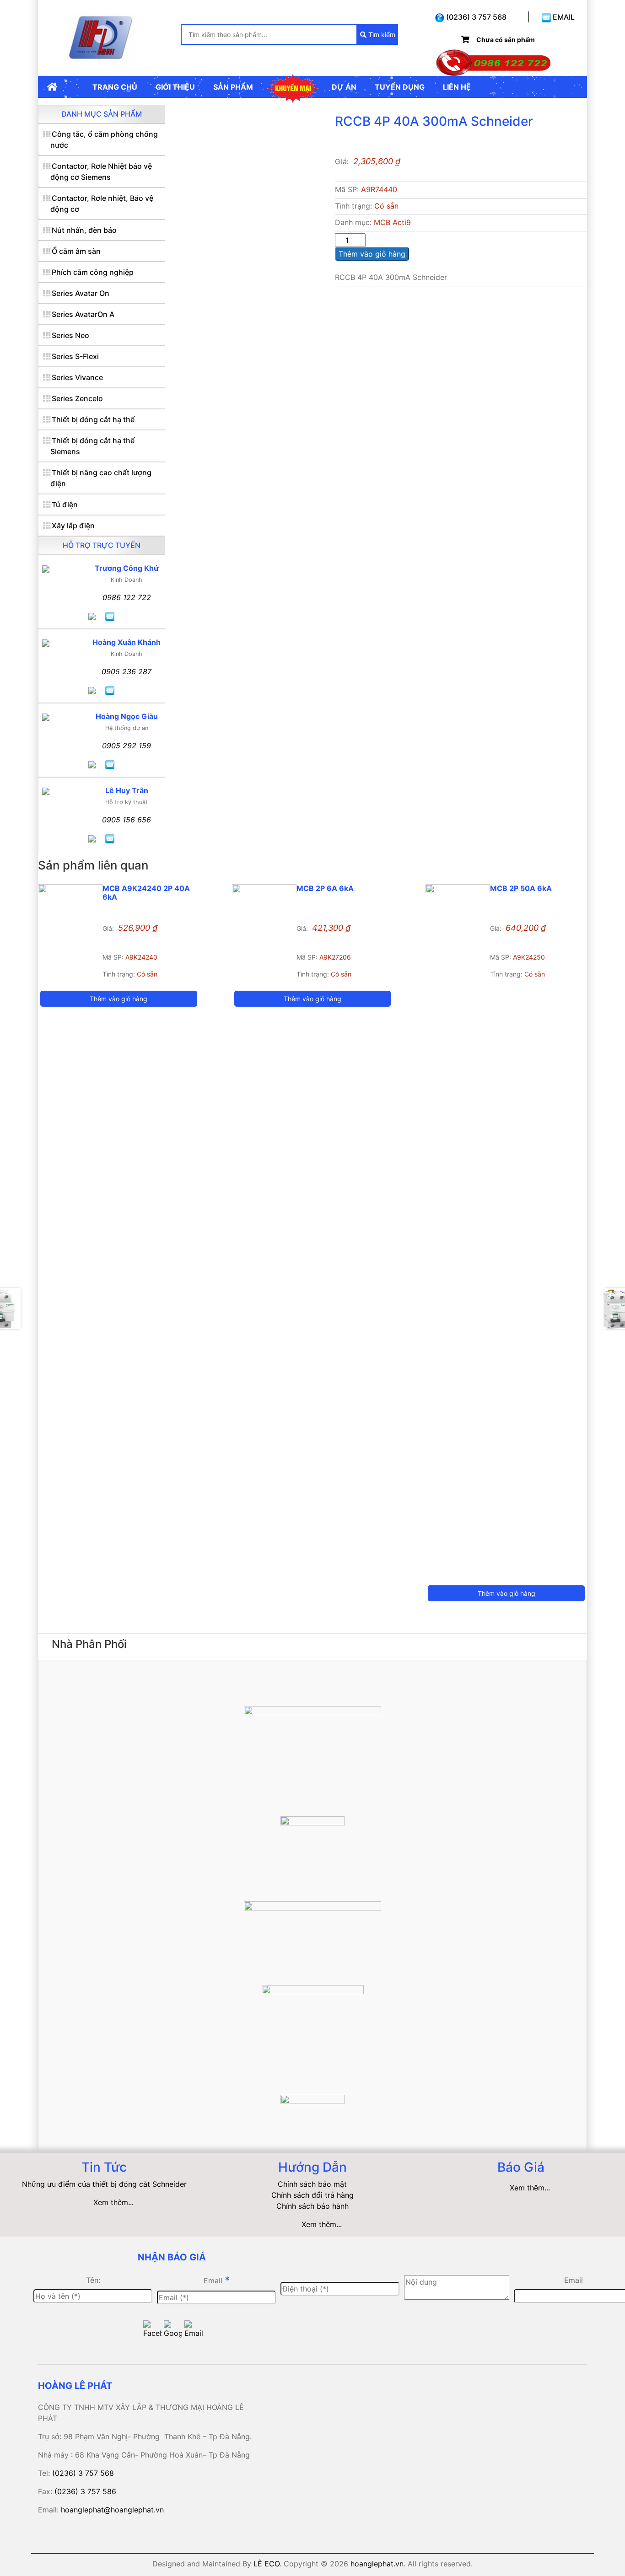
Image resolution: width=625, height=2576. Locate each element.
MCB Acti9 (392, 222)
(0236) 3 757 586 (85, 2491)
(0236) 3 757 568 (475, 17)
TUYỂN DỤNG (400, 87)
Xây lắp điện (73, 526)
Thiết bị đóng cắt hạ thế (93, 419)
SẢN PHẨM (233, 87)
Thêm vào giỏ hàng (372, 254)
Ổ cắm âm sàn (76, 251)
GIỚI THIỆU (175, 87)
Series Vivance (77, 377)
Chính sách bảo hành (312, 2206)
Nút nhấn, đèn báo (84, 230)
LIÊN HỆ (457, 87)
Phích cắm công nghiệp (93, 272)
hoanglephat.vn (377, 2564)
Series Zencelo (77, 398)
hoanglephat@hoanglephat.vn (112, 2510)
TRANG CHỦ (115, 87)
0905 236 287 (127, 671)
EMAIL (563, 17)
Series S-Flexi (75, 356)
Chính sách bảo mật (312, 2184)
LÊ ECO (267, 2564)
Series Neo (70, 335)
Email (217, 2280)
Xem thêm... (113, 2202)
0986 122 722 (127, 597)
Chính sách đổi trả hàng (312, 2195)
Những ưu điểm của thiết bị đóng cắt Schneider (104, 2184)
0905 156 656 (127, 820)
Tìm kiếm (381, 35)
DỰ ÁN (344, 87)
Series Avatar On (81, 293)
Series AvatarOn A (83, 314)
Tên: (93, 2280)
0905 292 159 (127, 746)
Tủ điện (65, 504)
